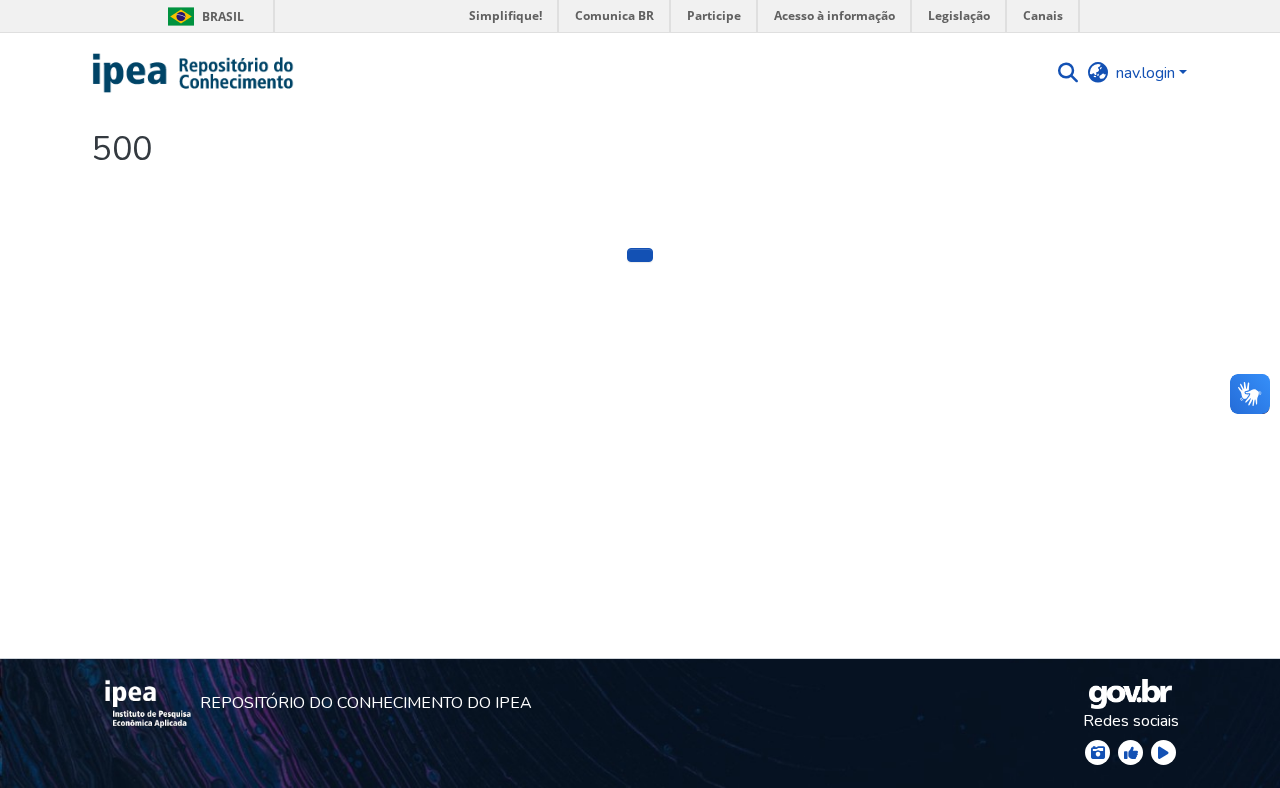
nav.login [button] (1147, 73)
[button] (193, 73)
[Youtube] (1163, 752)
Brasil (202, 16)
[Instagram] (1097, 752)
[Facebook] (1130, 752)
